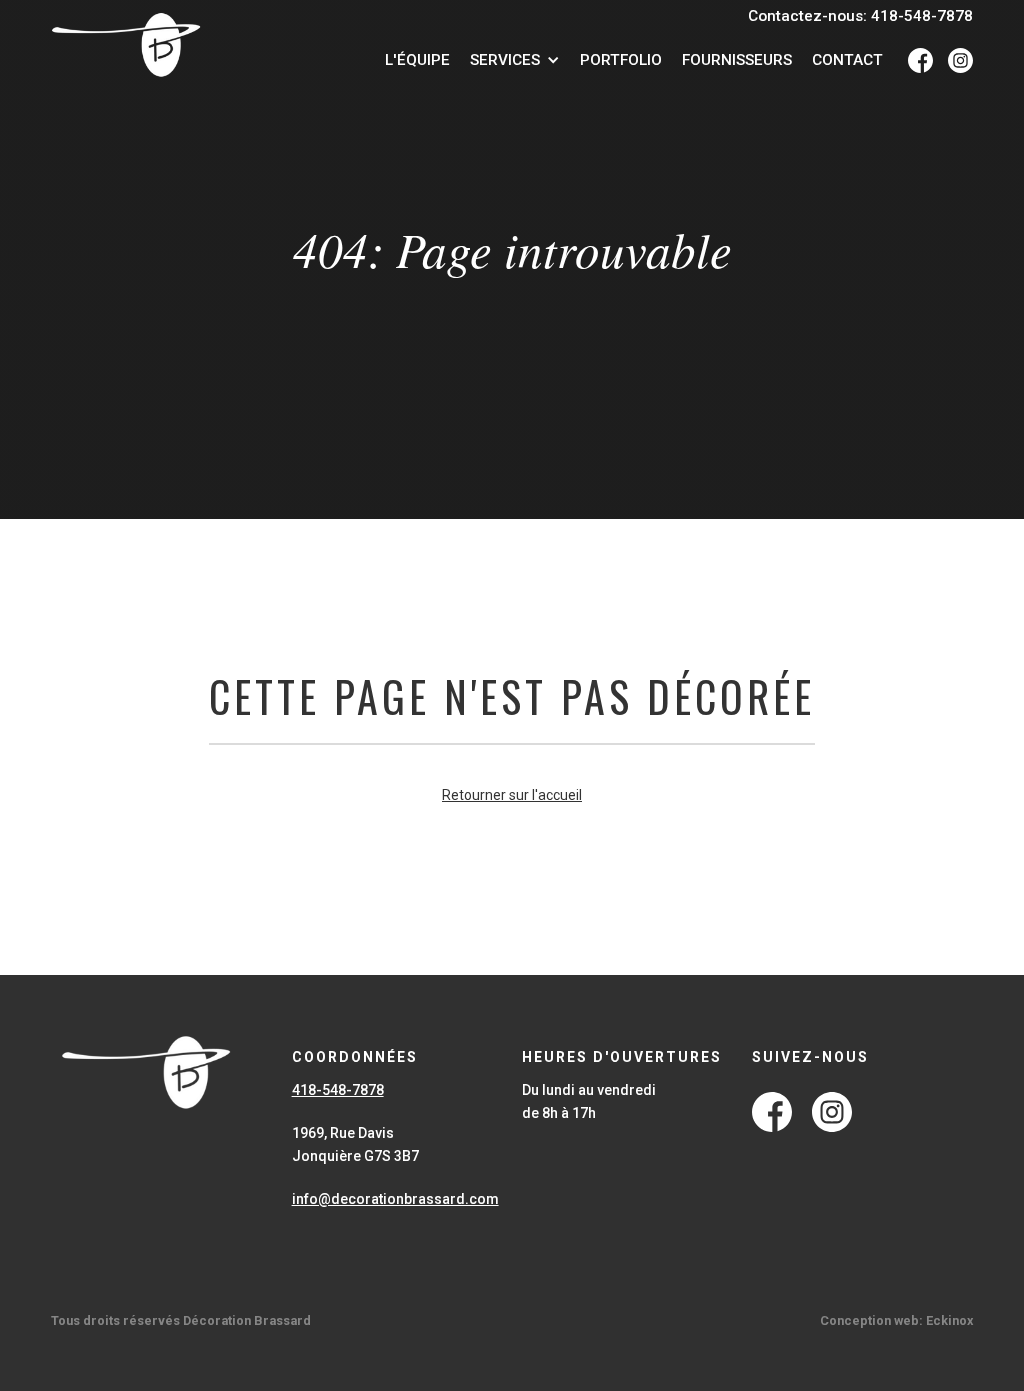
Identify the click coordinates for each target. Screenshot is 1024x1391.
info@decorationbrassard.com (395, 1199)
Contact (847, 60)
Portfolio (621, 60)
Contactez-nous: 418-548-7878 (860, 16)
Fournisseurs (737, 60)
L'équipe (417, 60)
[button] (515, 60)
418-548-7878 (338, 1090)
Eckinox (949, 1320)
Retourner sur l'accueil (512, 795)
